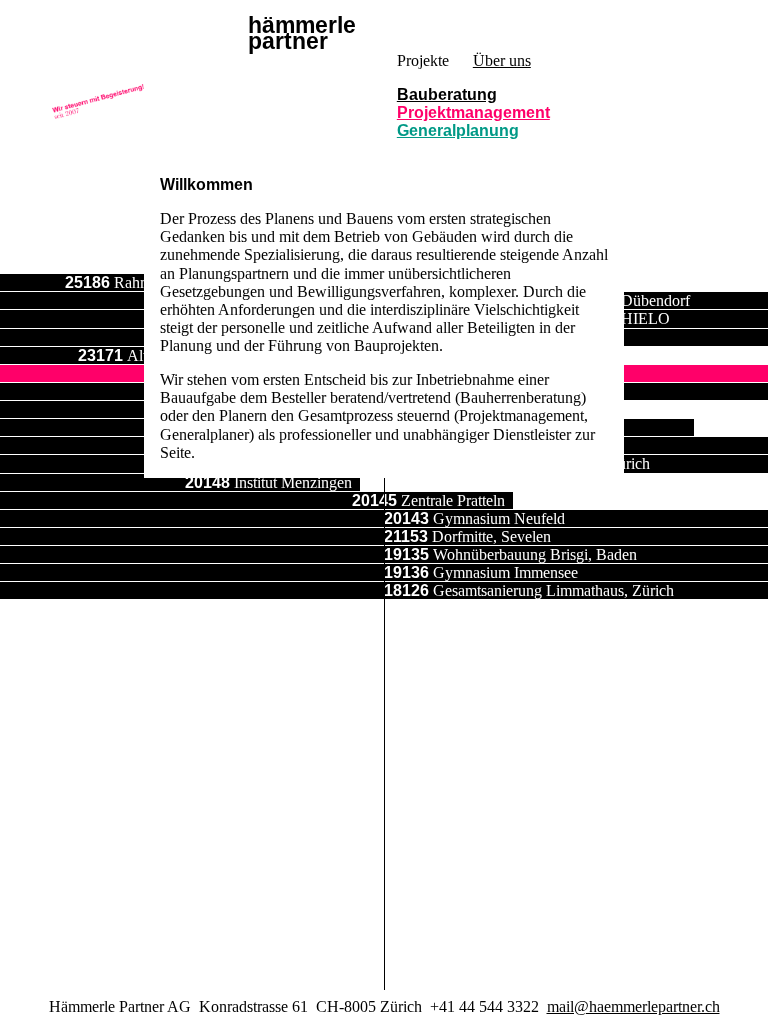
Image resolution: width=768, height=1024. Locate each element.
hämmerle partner (302, 34)
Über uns (502, 60)
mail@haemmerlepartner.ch (633, 1006)
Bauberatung (447, 94)
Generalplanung (458, 130)
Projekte (423, 60)
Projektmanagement (473, 112)
